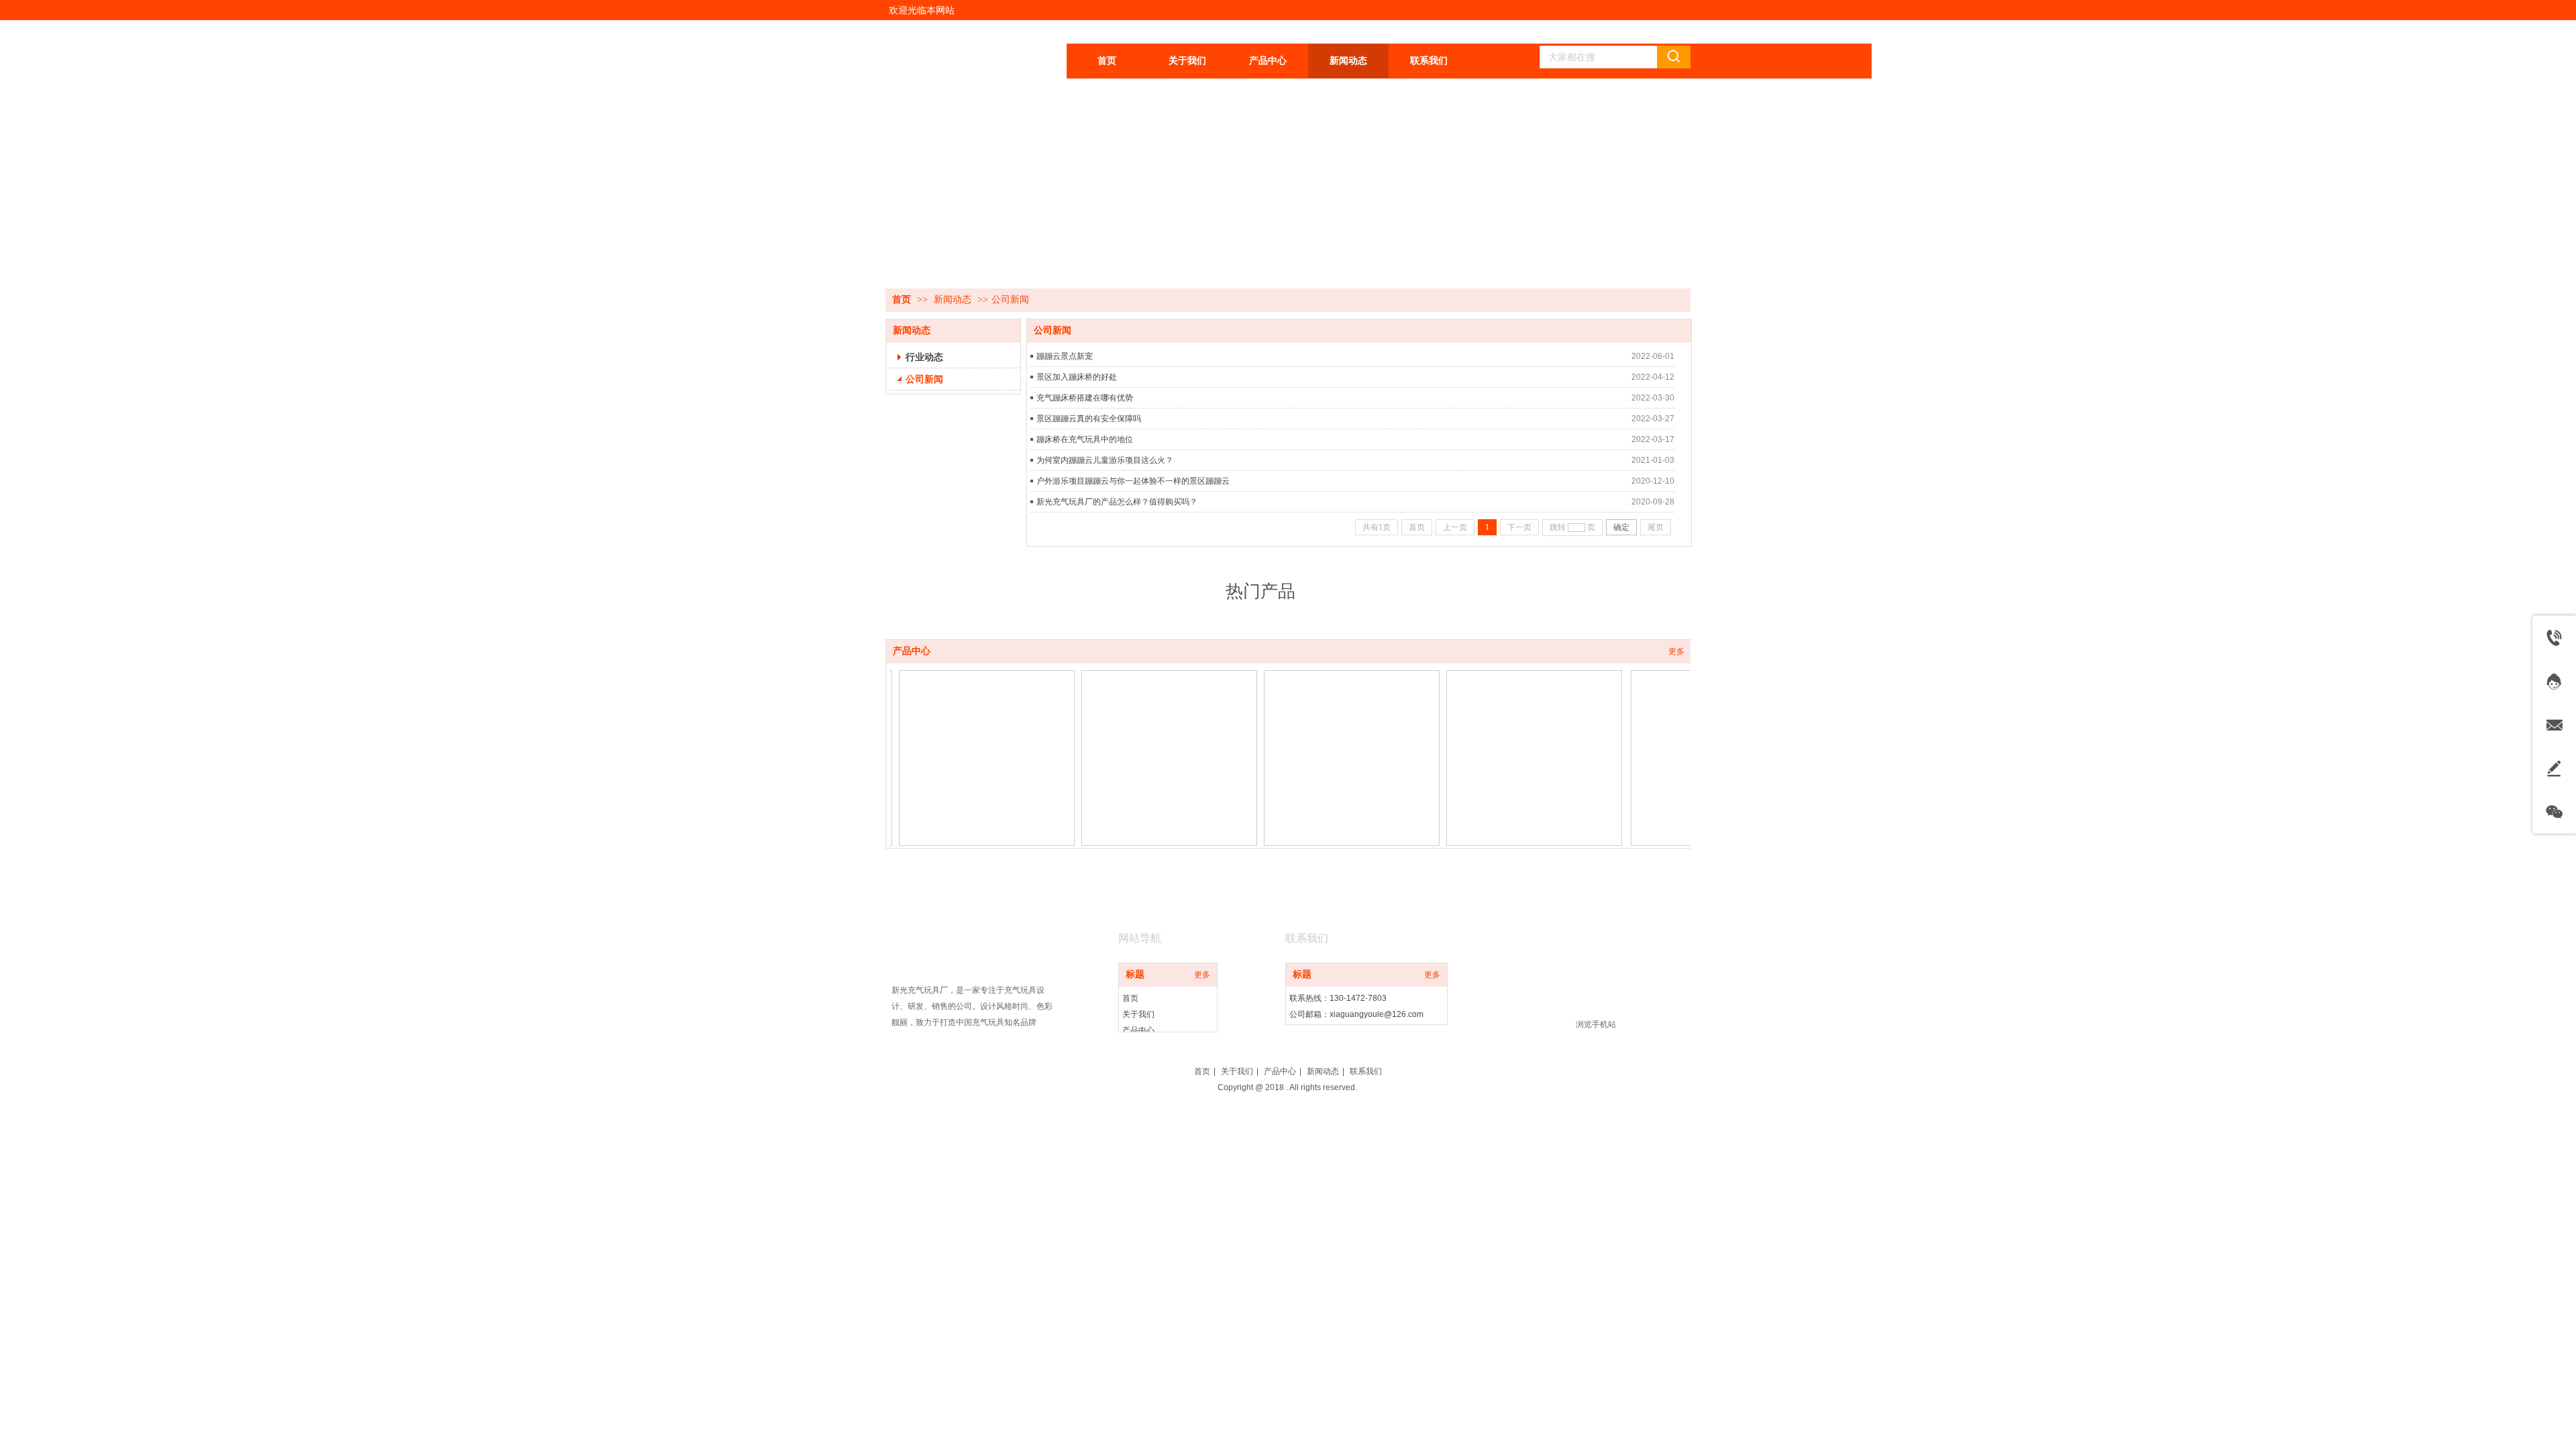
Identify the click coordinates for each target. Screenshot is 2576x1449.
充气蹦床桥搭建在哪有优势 (1085, 398)
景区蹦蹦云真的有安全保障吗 (1089, 419)
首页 (902, 300)
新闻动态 (953, 300)
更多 (1676, 651)
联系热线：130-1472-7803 (1338, 998)
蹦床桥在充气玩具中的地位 (1085, 439)
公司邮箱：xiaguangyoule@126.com (1356, 1014)
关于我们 (1138, 1014)
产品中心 (912, 651)
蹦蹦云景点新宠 (1065, 356)
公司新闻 (1010, 300)
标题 (1135, 974)
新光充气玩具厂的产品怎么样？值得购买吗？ (1117, 502)
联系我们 (1366, 1071)
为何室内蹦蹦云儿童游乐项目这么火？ (1105, 460)
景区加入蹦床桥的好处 (1077, 377)
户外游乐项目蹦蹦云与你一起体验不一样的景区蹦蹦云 (1133, 481)
